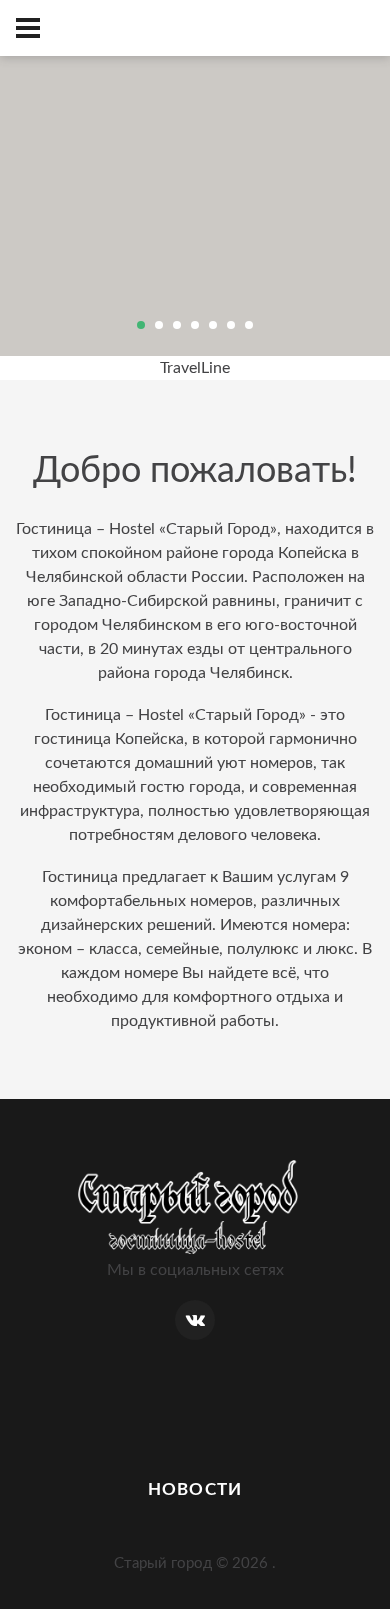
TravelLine (195, 368)
